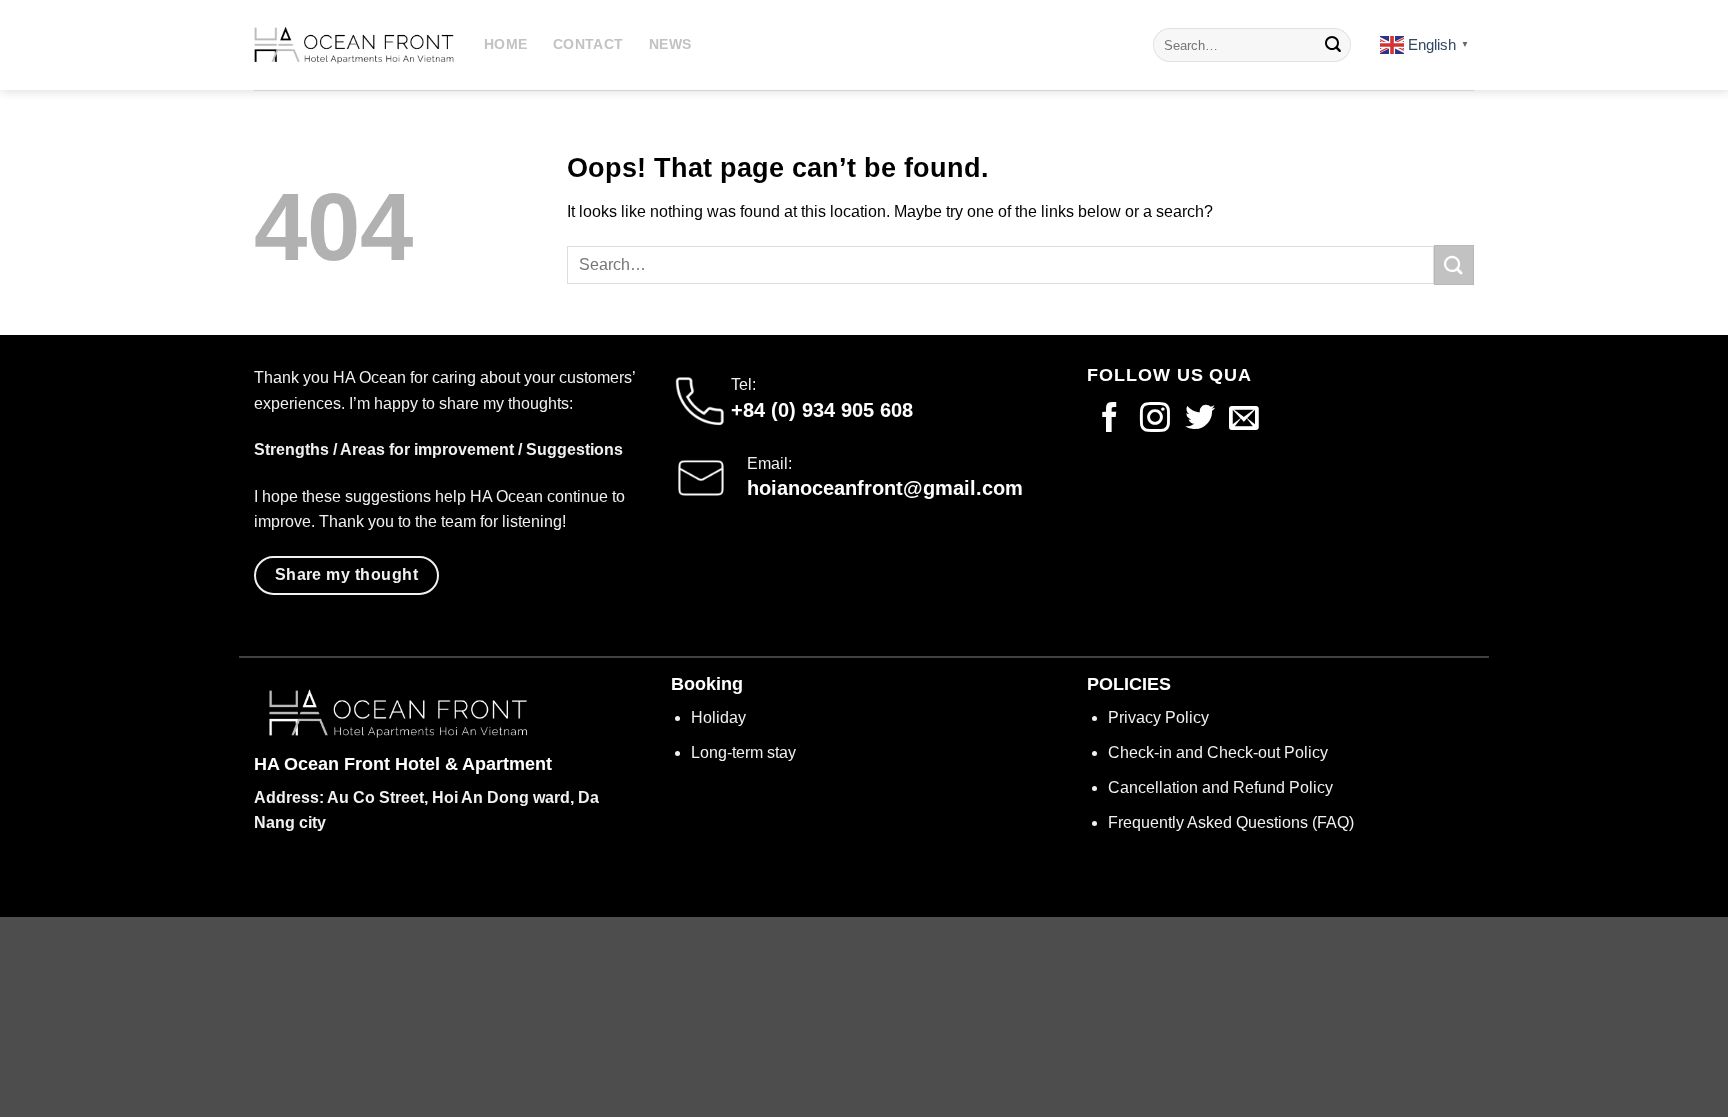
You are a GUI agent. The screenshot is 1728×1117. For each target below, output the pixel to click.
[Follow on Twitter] (1200, 419)
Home (505, 44)
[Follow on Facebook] (1110, 419)
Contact (588, 44)
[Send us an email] (1244, 419)
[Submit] (1333, 45)
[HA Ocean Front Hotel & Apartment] (354, 45)
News (670, 44)
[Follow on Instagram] (1155, 419)
